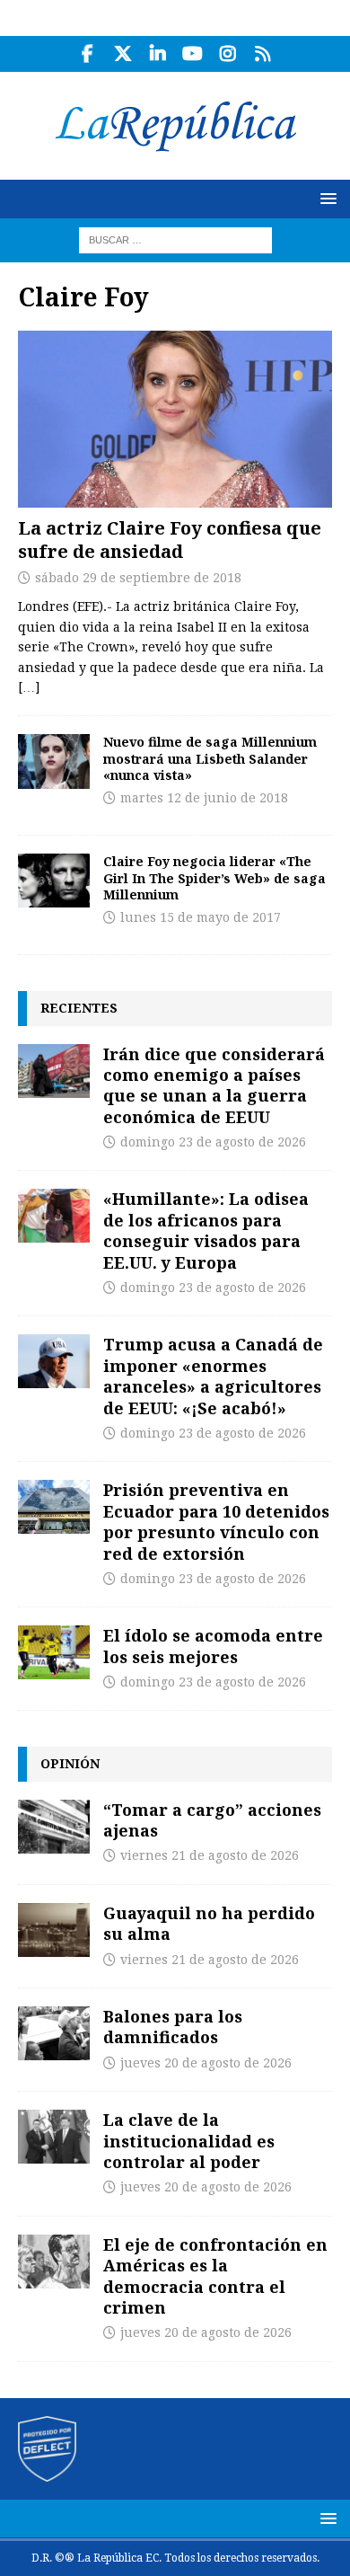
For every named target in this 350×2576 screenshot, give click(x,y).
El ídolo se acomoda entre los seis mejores (213, 1646)
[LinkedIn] (157, 54)
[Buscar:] (175, 239)
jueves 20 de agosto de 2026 (206, 2063)
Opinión (70, 1763)
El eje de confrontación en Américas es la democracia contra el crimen (215, 2276)
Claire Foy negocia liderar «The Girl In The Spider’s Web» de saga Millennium (214, 877)
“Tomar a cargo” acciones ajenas (212, 1820)
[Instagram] (227, 54)
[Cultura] (54, 761)
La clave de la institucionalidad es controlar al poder (189, 2141)
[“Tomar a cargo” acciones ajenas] (54, 1827)
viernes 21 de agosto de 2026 (210, 1855)
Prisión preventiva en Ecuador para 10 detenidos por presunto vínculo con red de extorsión (216, 1521)
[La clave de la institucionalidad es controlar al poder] (54, 2137)
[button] (325, 198)
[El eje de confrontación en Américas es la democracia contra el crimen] (54, 2262)
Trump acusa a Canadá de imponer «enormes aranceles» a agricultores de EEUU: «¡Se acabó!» (213, 1376)
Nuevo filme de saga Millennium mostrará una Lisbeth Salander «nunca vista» (210, 758)
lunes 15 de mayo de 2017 (201, 917)
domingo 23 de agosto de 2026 (213, 1142)
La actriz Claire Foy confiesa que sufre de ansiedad (170, 540)
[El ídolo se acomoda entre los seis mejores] (54, 1652)
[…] (29, 687)
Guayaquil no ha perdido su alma (209, 1923)
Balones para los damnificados (173, 2027)
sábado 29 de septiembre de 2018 (138, 578)
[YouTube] (192, 54)
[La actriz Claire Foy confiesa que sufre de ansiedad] (175, 419)
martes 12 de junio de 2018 (204, 798)
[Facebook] (87, 54)
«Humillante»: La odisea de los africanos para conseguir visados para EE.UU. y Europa (206, 1230)
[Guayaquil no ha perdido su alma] (54, 1930)
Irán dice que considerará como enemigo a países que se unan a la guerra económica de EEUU (214, 1085)
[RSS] (262, 54)
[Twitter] (122, 54)
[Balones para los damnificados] (54, 2033)
